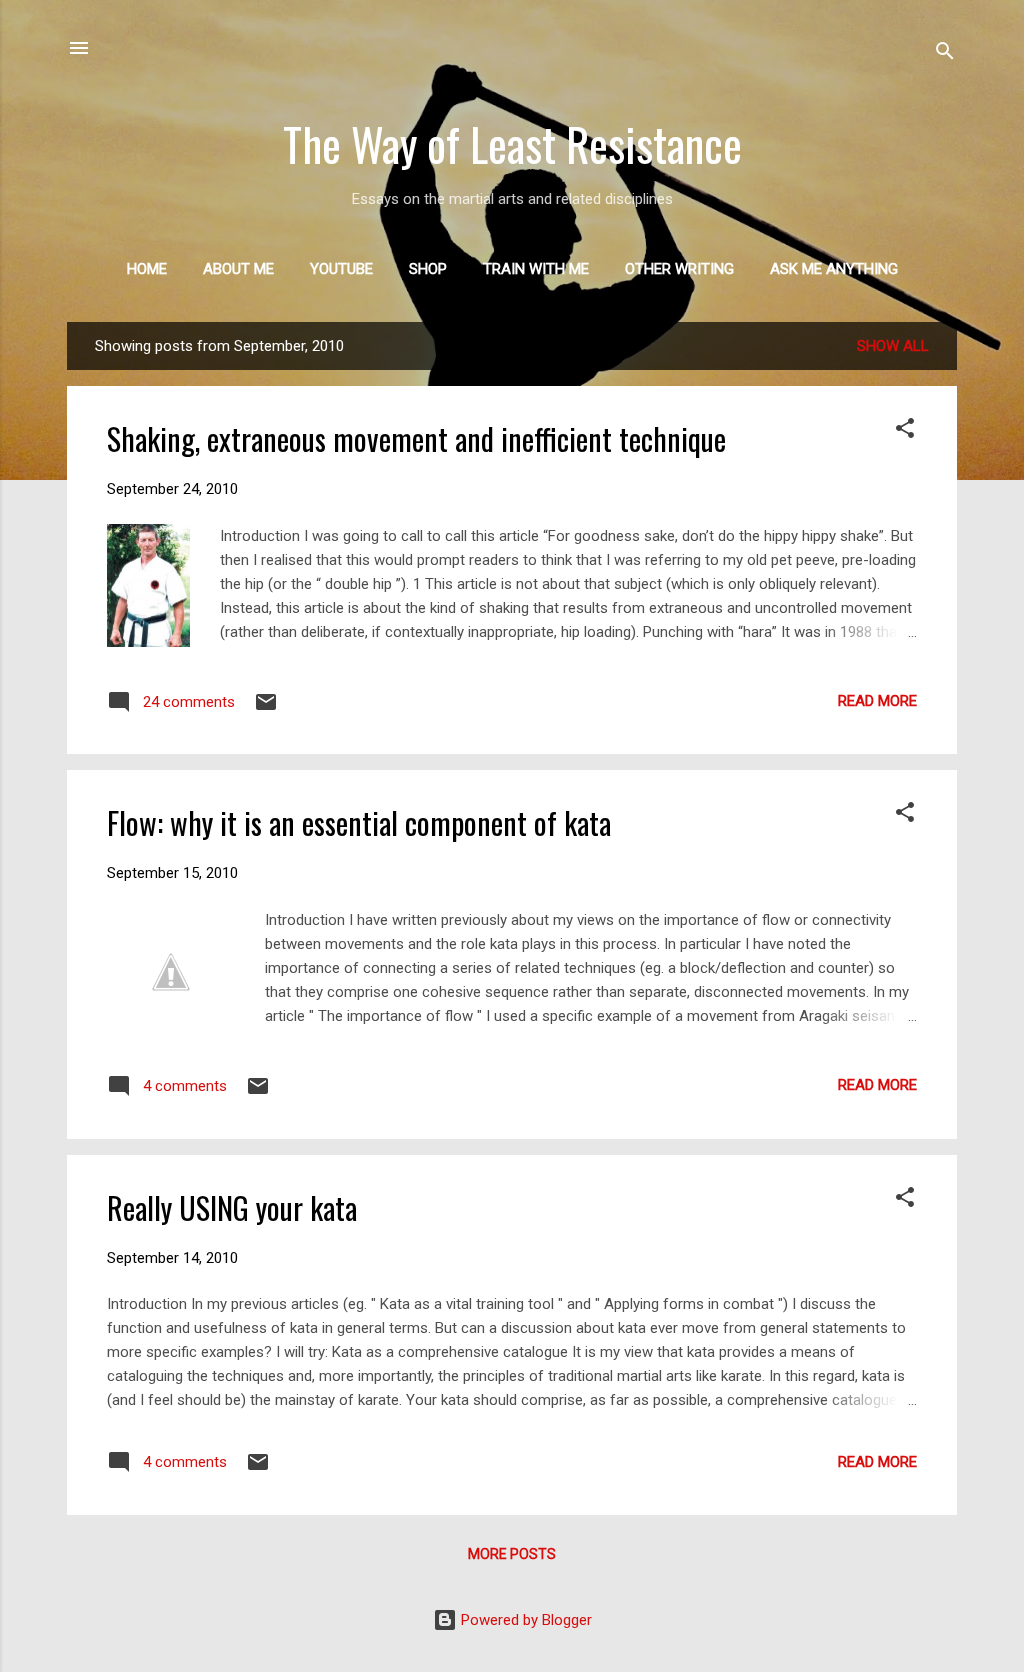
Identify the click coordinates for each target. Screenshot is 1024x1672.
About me (238, 269)
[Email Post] (266, 709)
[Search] (945, 54)
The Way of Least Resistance (512, 143)
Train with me (536, 269)
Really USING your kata (232, 1207)
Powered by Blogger (524, 1620)
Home (147, 269)
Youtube (341, 269)
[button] (905, 431)
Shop (428, 269)
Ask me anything (834, 269)
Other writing (679, 269)
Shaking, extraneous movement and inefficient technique (416, 438)
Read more (877, 701)
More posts (512, 1554)
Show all (893, 346)
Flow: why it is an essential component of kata (359, 822)
